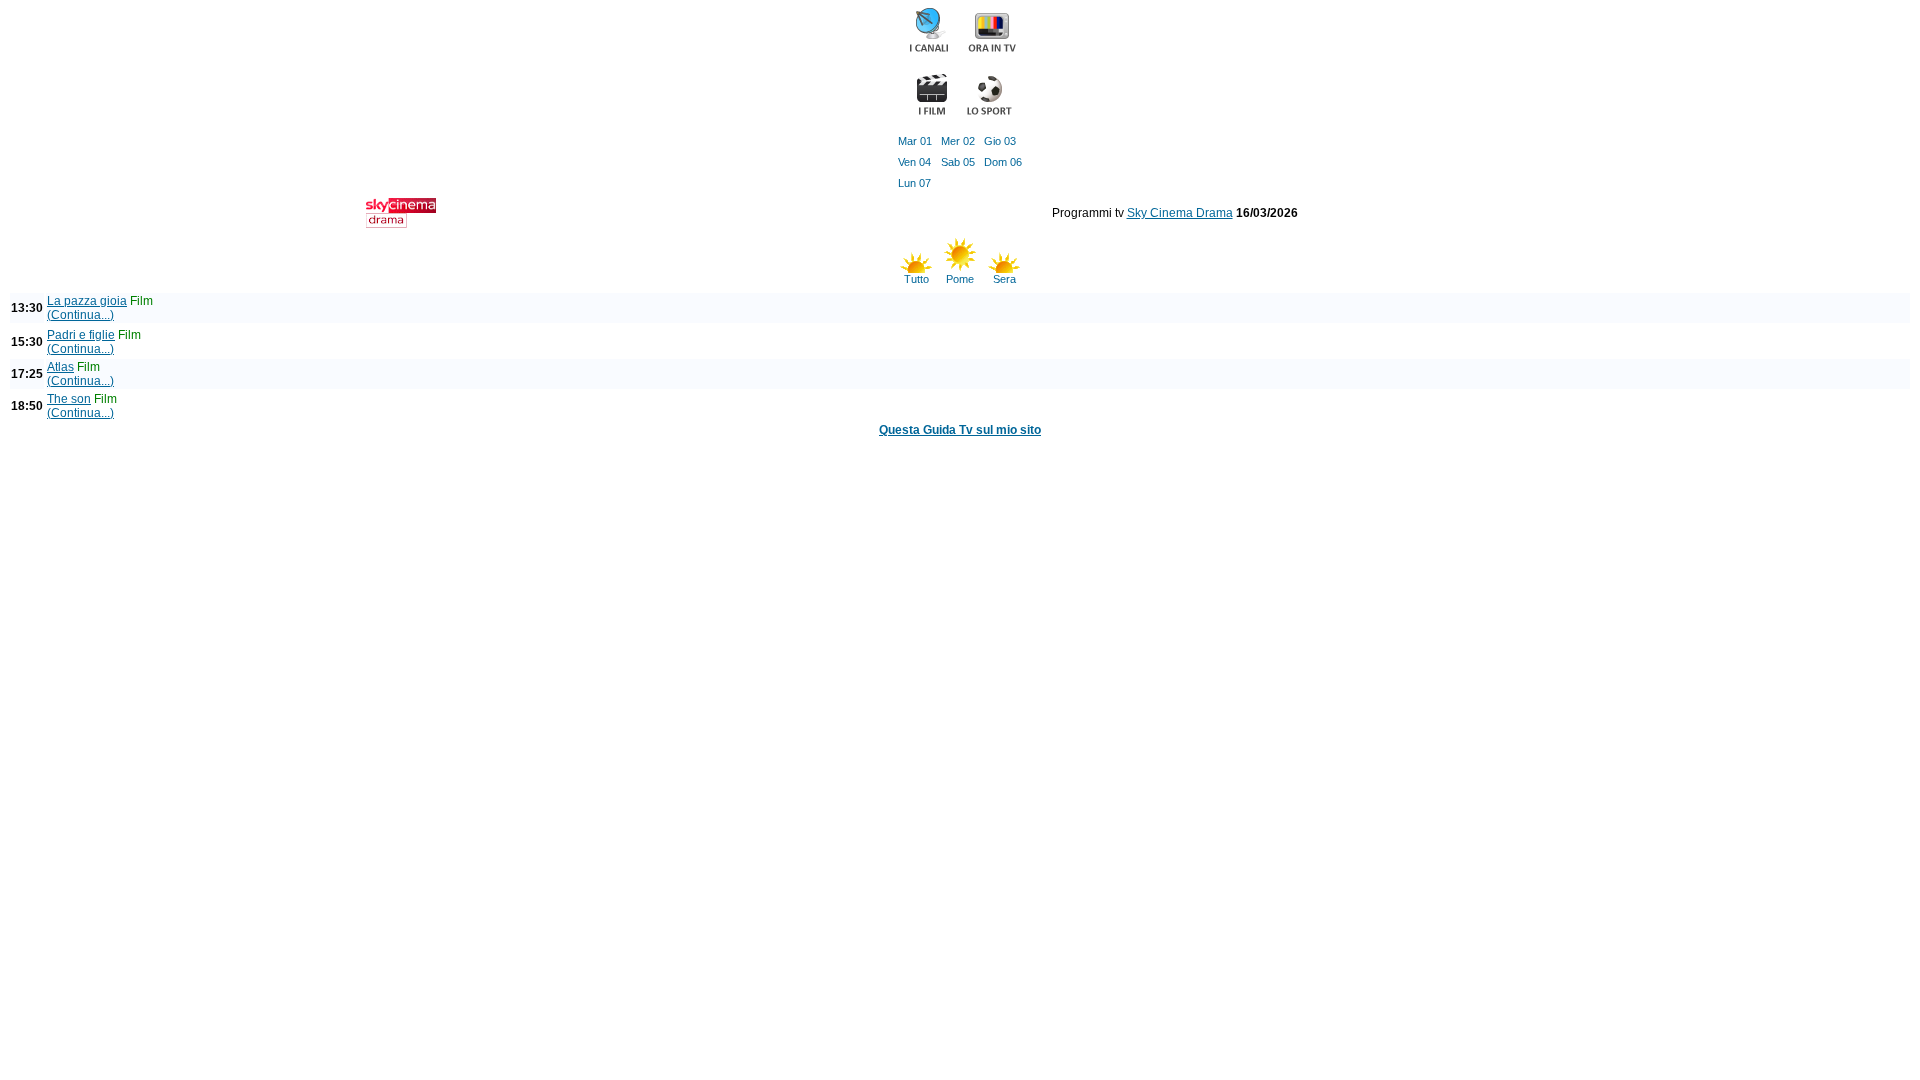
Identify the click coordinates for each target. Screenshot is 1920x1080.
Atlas (60, 367)
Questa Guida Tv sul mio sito (960, 430)
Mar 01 (915, 141)
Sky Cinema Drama (1180, 213)
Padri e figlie (81, 335)
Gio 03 (1000, 141)
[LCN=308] (401, 224)
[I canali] (929, 50)
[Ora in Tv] (992, 50)
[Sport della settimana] (989, 113)
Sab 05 (958, 162)
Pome (960, 279)
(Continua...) (80, 315)
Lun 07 (914, 183)
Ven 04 (914, 162)
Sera (1004, 279)
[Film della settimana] (932, 113)
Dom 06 (1003, 162)
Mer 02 (958, 141)
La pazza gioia (87, 301)
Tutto (916, 279)
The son (69, 399)
